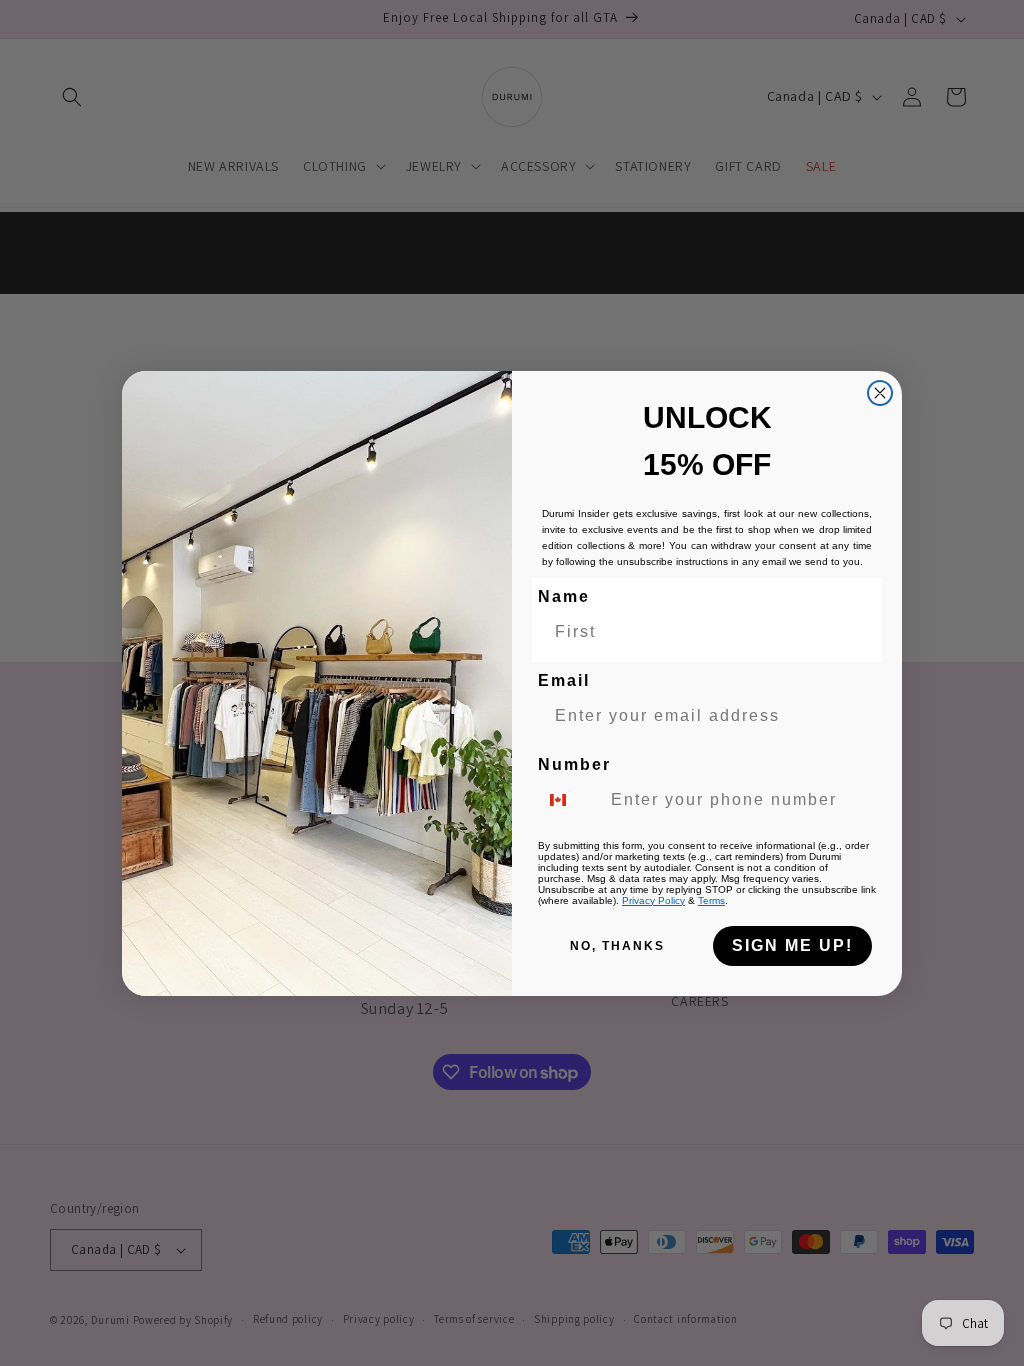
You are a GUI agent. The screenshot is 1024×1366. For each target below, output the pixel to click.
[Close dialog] (880, 393)
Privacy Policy (653, 900)
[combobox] (570, 800)
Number (574, 764)
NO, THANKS (617, 946)
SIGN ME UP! (792, 945)
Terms (711, 900)
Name (564, 596)
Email (564, 680)
